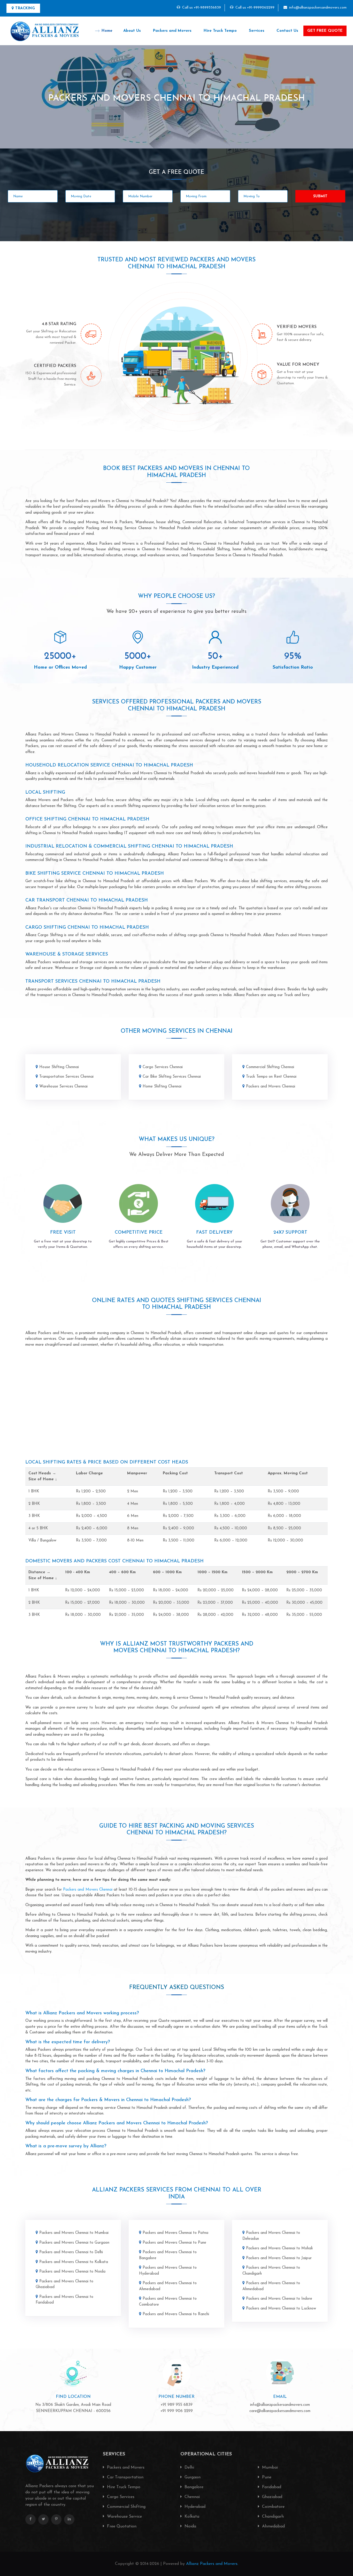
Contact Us (287, 31)
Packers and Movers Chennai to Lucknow (281, 2309)
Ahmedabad (273, 2526)
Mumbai (269, 2468)
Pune (266, 2477)
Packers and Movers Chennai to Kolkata (74, 2262)
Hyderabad (194, 2507)
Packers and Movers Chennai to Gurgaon (74, 2243)
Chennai (191, 2497)
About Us (132, 31)
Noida (190, 2526)
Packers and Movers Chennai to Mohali (279, 2248)
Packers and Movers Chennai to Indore (279, 2299)
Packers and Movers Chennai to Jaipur (279, 2258)
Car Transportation (125, 2477)
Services (257, 31)
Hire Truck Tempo (220, 31)
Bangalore (193, 2487)
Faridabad (271, 2487)
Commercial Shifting (126, 2507)
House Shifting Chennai (59, 1067)
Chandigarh (272, 2517)
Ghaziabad (271, 2497)
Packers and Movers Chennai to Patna (175, 2233)
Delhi (189, 2468)
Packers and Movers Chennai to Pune (174, 2243)
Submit (320, 196)
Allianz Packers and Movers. (212, 2564)
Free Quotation (121, 2526)
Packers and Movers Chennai (271, 1087)
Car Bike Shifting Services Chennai (172, 1077)
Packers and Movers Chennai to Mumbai (74, 2233)
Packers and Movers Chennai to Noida (72, 2272)
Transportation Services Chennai (66, 1077)
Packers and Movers (172, 31)
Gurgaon (192, 2477)
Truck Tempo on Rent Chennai (271, 1077)
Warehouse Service (124, 2517)
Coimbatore (273, 2507)
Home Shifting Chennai (162, 1087)
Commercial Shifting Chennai (270, 1067)
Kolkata (191, 2517)
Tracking (25, 8)
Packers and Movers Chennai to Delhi (71, 2252)
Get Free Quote (325, 31)
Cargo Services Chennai (163, 1067)
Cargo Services (120, 2497)
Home (107, 31)
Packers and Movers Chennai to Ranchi (176, 2314)
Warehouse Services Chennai (63, 1087)
